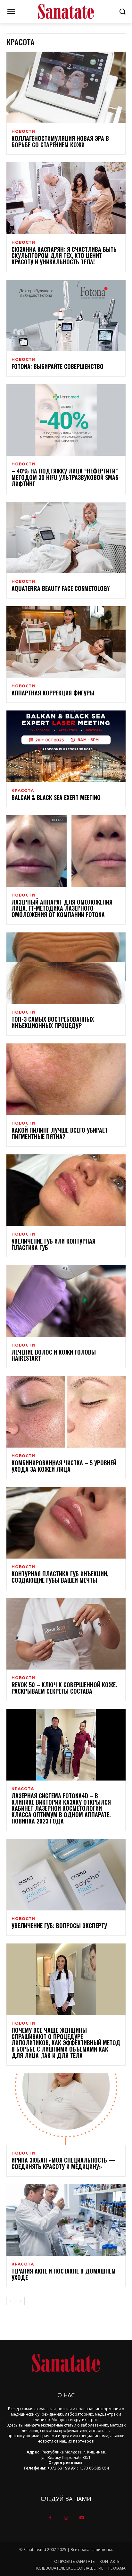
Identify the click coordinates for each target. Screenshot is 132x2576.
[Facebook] (50, 2518)
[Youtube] (82, 2518)
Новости (23, 132)
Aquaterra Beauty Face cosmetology (61, 588)
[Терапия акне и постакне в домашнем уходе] (66, 2220)
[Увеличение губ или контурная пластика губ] (66, 1190)
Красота (23, 791)
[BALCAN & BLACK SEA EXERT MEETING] (66, 746)
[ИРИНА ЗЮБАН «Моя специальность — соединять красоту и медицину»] (66, 2109)
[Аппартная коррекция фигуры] (66, 642)
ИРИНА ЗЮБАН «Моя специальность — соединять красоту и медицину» (63, 2163)
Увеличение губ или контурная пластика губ (54, 1244)
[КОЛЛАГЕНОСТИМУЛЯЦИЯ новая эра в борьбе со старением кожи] (66, 87)
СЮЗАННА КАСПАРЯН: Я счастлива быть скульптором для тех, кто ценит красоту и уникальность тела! (64, 256)
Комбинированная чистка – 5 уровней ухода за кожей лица (64, 1466)
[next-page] (21, 2301)
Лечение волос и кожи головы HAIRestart (54, 1355)
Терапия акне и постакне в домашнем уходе (64, 2274)
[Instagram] (66, 2518)
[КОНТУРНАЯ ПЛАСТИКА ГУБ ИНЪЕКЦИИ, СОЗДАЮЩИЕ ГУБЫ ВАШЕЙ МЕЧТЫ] (66, 1523)
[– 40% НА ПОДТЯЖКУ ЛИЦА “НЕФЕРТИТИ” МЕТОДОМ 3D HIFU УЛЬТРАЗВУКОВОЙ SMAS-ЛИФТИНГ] (66, 420)
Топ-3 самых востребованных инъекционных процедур (53, 1022)
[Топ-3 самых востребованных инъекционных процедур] (66, 968)
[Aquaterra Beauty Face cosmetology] (66, 537)
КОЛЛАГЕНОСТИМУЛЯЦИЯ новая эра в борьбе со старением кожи (60, 141)
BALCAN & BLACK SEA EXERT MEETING (56, 797)
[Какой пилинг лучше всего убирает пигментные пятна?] (66, 1079)
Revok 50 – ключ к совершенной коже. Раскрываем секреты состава (64, 1688)
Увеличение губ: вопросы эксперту (59, 1926)
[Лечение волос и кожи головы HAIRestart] (66, 1301)
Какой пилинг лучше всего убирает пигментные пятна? (60, 1133)
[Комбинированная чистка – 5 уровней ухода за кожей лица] (66, 1412)
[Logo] (66, 12)
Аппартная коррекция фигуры (53, 693)
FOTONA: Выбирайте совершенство (58, 366)
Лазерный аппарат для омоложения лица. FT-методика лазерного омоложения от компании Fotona (62, 908)
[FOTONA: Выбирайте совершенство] (66, 315)
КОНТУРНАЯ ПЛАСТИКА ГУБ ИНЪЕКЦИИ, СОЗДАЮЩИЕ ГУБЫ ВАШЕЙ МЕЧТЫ (60, 1577)
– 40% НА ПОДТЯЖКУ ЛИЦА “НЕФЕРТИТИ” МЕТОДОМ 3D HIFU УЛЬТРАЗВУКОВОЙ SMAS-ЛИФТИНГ (66, 477)
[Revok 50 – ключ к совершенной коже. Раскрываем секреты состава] (66, 1634)
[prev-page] (10, 2301)
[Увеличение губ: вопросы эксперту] (66, 1875)
